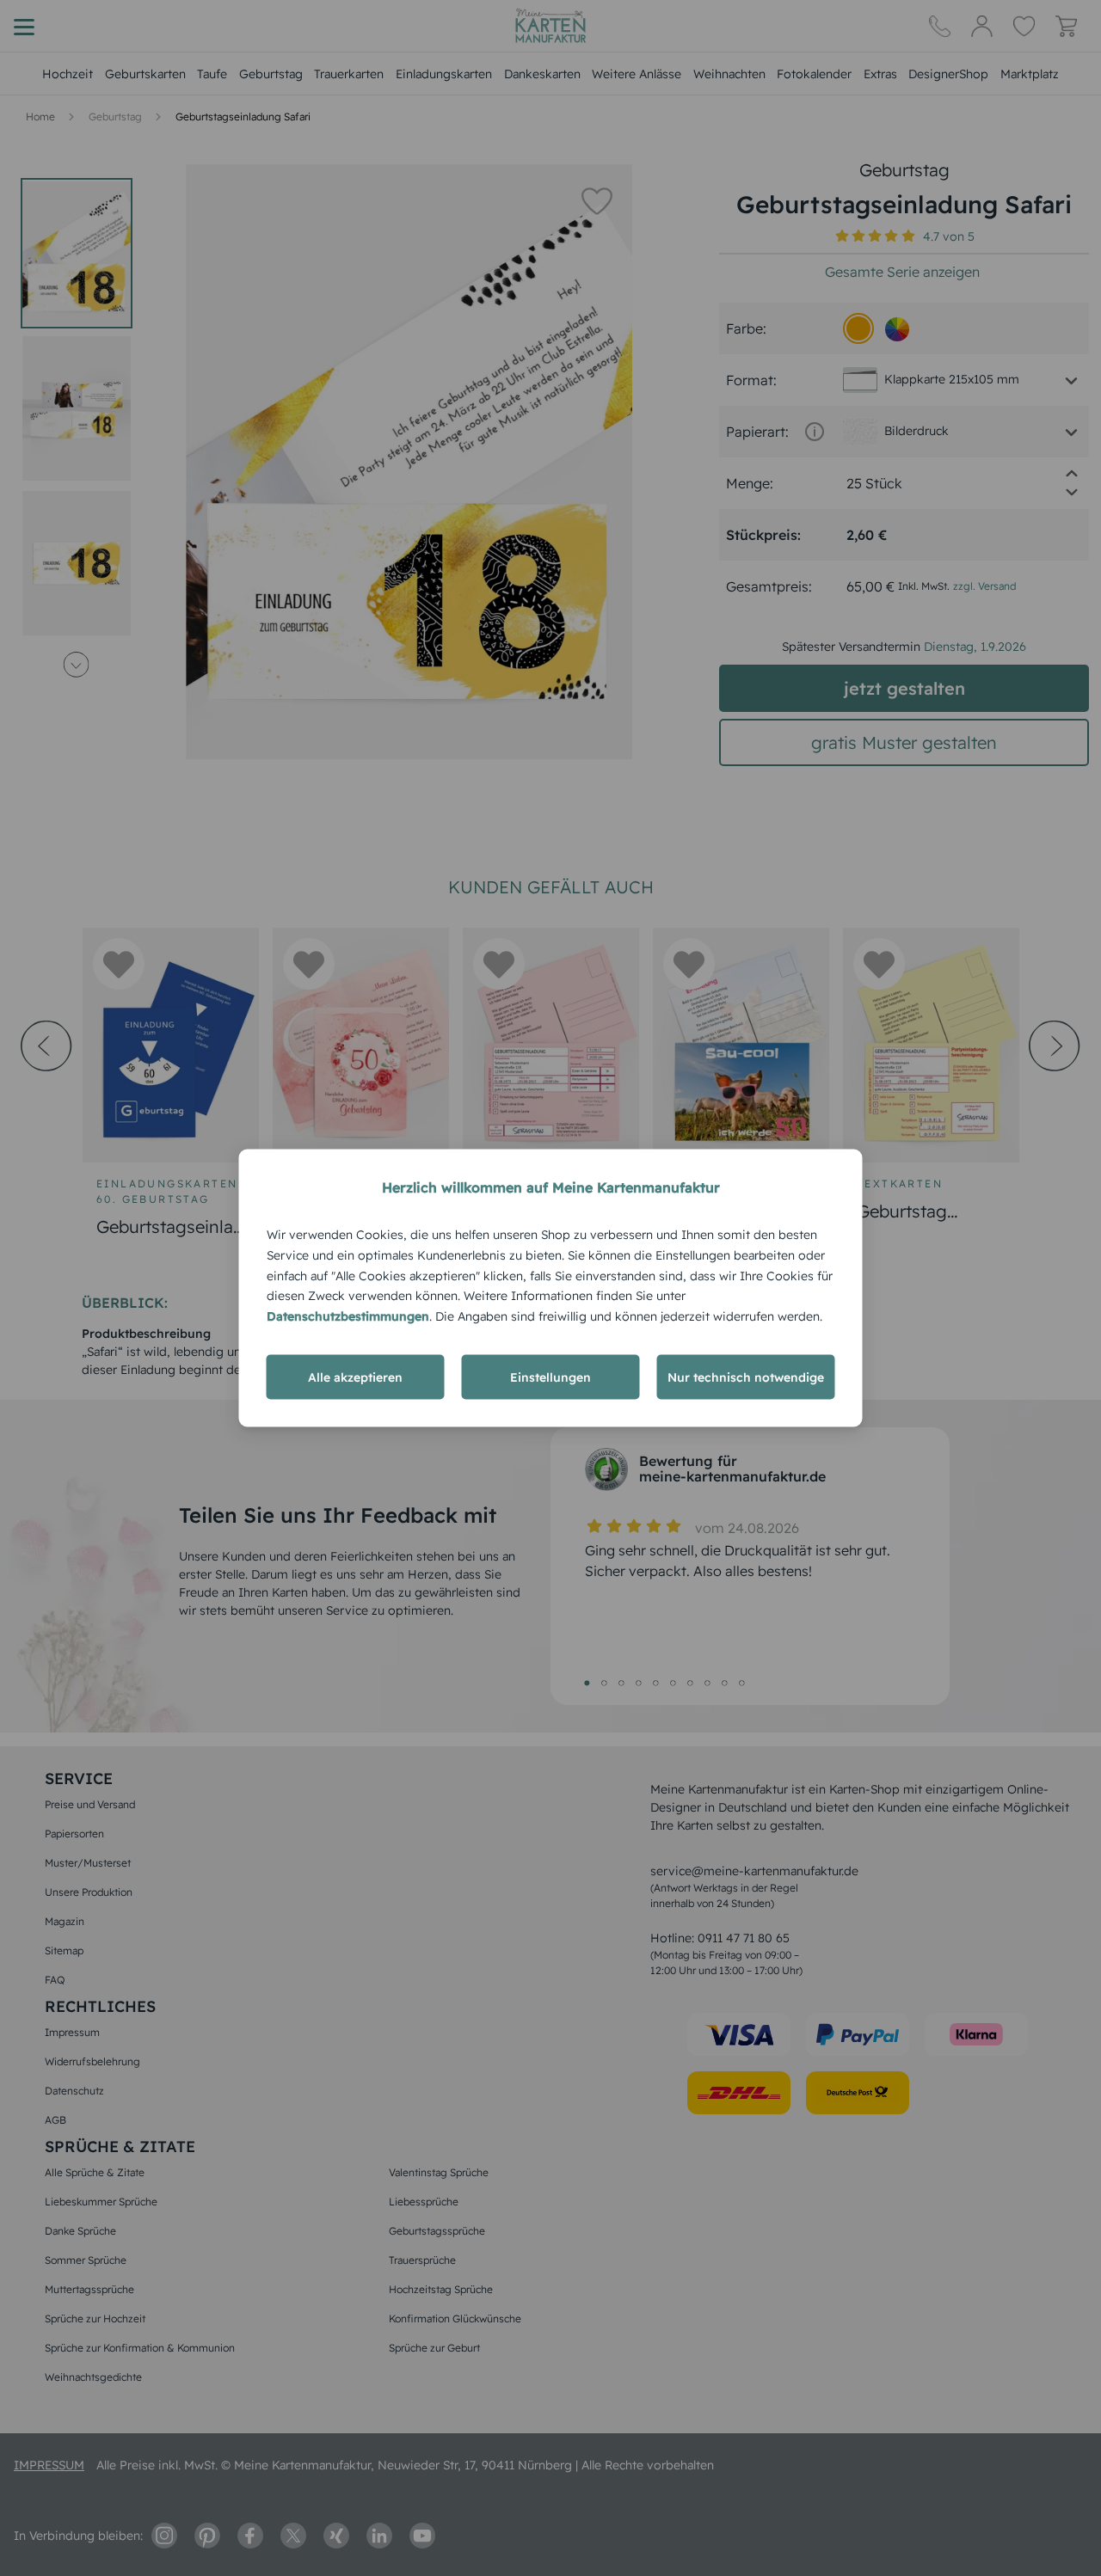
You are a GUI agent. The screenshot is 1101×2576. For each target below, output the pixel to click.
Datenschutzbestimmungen (348, 1316)
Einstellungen (550, 1377)
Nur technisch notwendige (746, 1377)
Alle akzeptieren (355, 1377)
